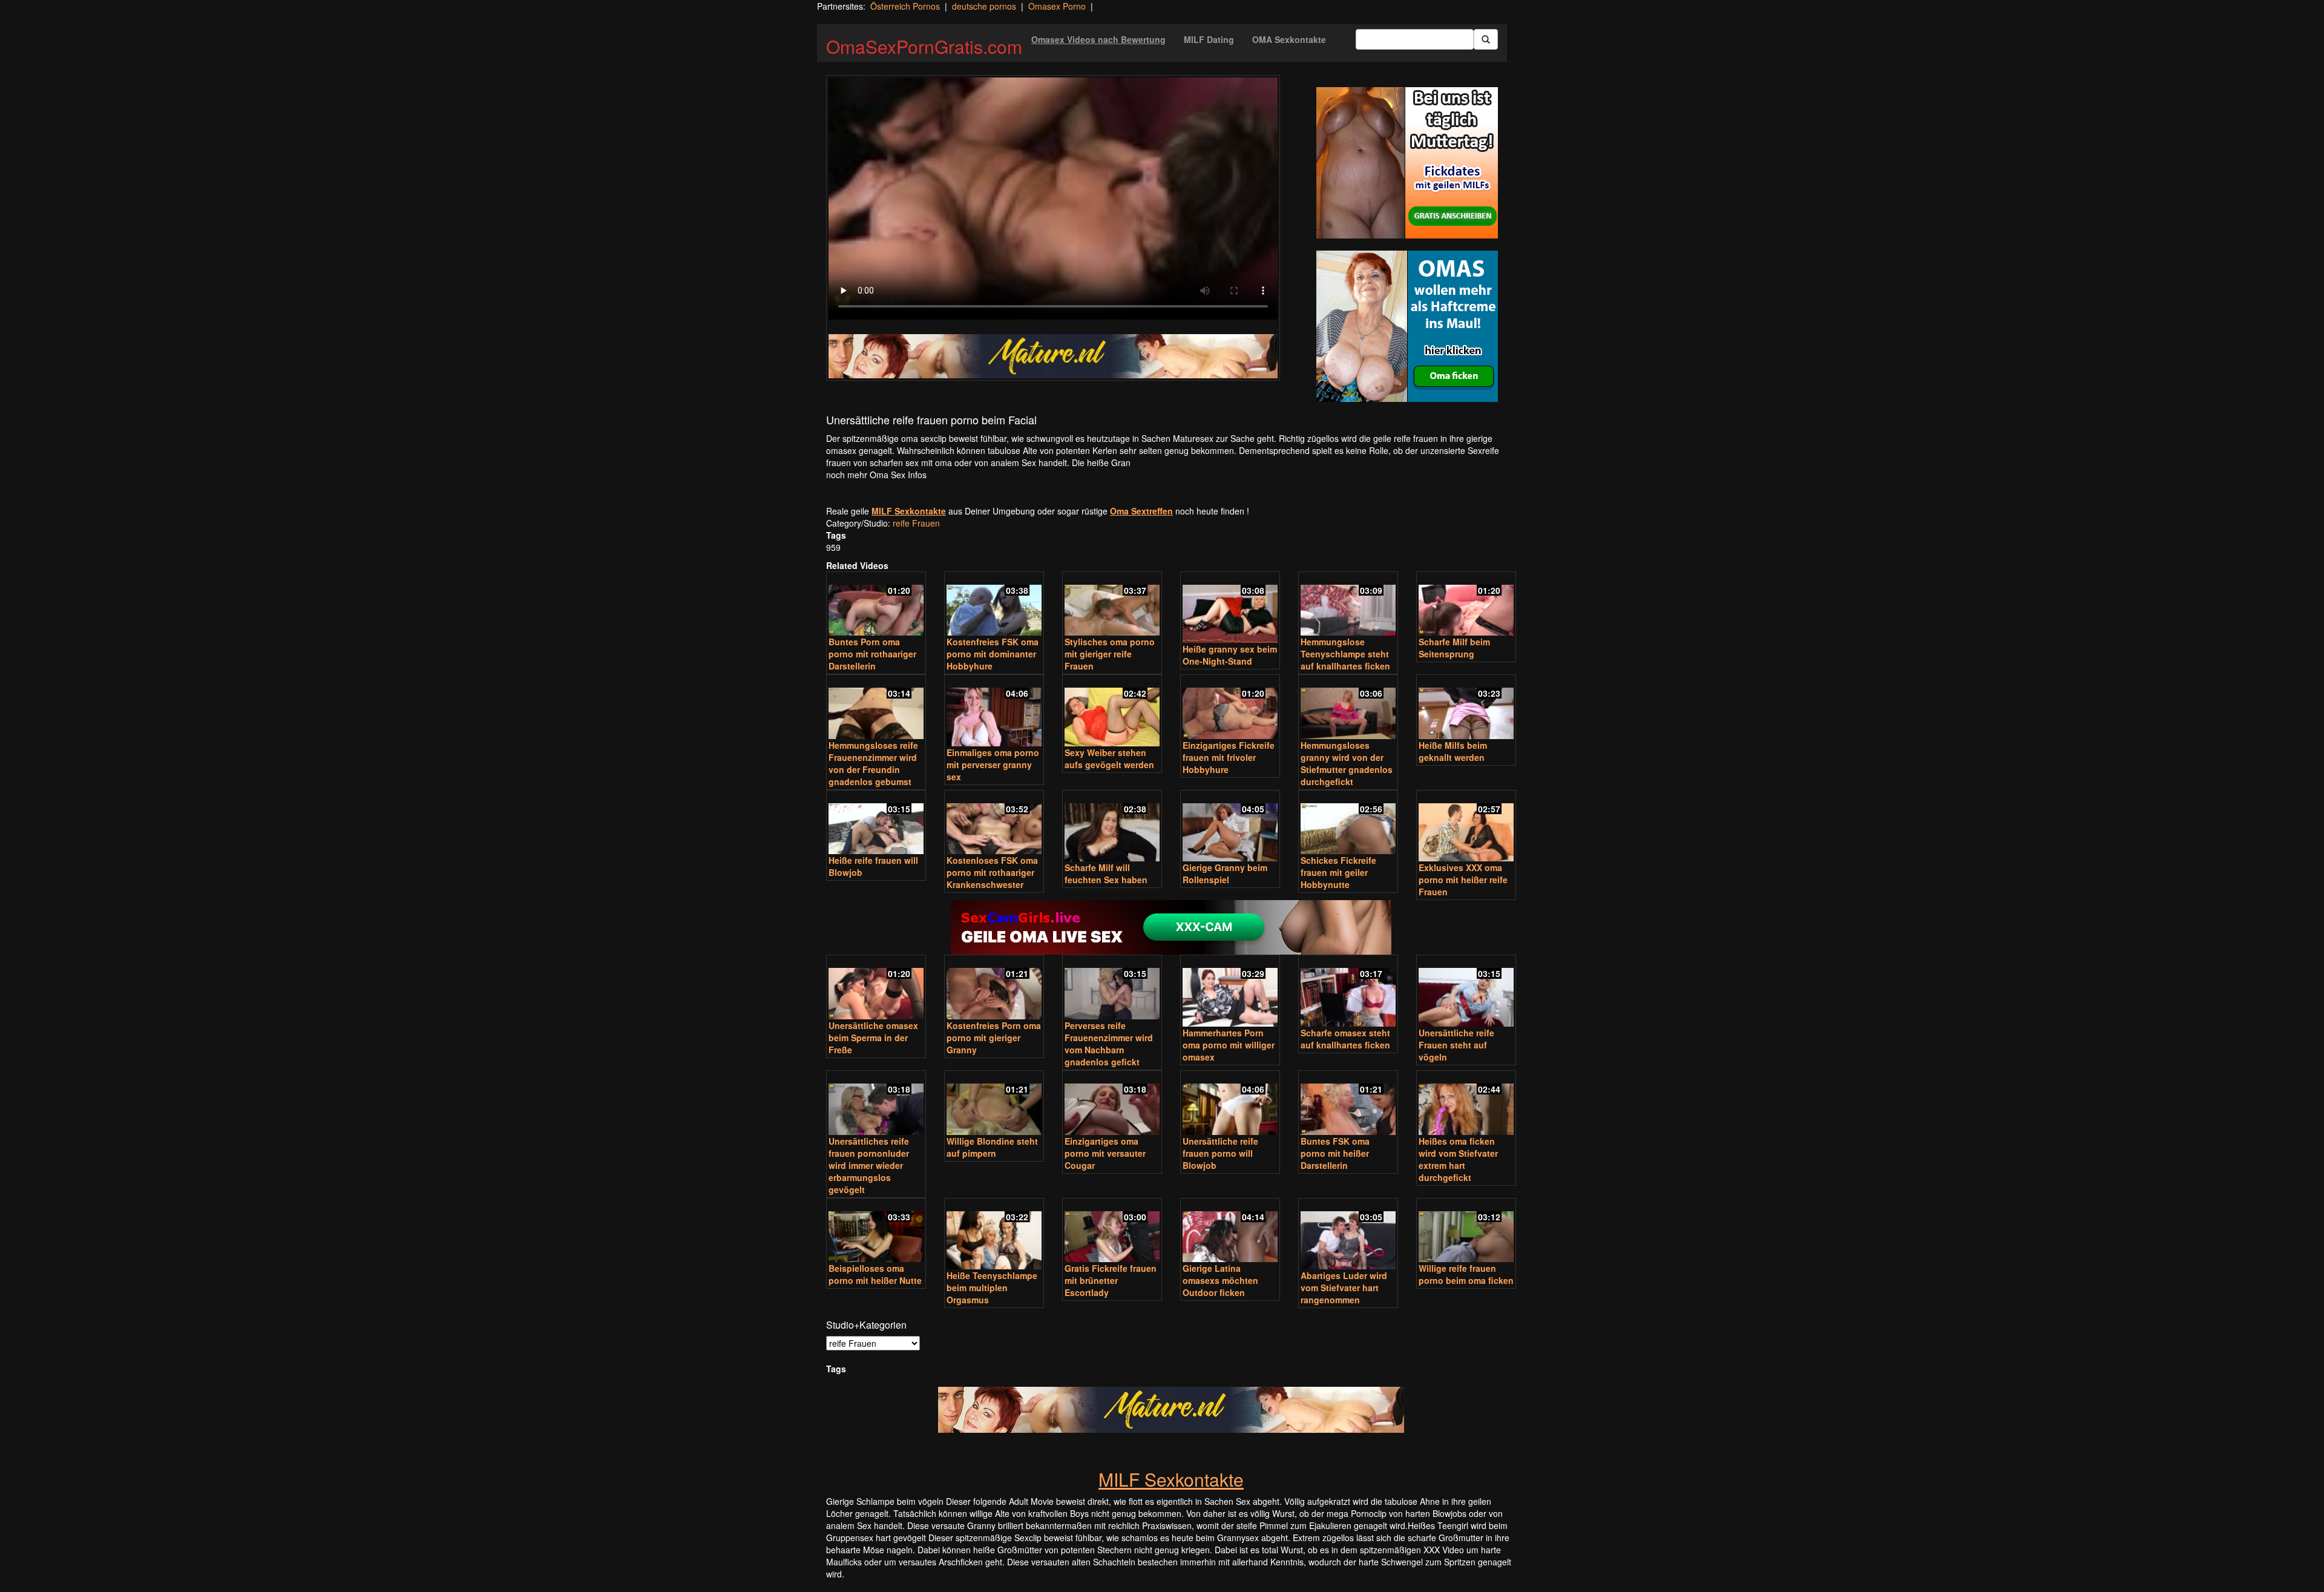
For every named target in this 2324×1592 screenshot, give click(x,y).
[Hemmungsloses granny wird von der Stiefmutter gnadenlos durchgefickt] (1348, 708)
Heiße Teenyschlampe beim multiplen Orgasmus (992, 1288)
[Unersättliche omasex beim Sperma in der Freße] (876, 988)
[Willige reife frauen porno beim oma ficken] (1466, 1232)
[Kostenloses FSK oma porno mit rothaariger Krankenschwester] (994, 824)
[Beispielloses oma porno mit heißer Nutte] (876, 1232)
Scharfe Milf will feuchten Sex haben (1106, 873)
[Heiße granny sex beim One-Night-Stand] (1230, 609)
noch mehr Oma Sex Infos (876, 475)
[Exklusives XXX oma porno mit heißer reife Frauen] (1466, 827)
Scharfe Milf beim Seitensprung (1454, 648)
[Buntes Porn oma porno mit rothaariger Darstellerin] (876, 605)
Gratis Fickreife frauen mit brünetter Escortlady (1111, 1280)
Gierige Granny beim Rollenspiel (1225, 873)
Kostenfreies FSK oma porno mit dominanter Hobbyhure (993, 654)
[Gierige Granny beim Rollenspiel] (1230, 827)
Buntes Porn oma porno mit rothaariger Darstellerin (872, 654)
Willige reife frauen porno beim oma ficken (1466, 1274)
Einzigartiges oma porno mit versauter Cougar (1105, 1153)
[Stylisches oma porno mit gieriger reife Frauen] (1112, 605)
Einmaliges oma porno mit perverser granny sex (993, 765)
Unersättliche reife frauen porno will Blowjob (1220, 1153)
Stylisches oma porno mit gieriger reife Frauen (1110, 654)
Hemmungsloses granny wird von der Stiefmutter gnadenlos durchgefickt (1347, 763)
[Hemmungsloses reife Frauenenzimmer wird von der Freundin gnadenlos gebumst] (876, 708)
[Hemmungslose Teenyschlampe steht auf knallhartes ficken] (1348, 605)
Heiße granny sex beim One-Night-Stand (1230, 655)
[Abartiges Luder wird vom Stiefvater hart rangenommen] (1348, 1235)
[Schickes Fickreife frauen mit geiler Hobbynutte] (1348, 824)
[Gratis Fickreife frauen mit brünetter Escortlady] (1112, 1232)
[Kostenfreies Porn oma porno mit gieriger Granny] (994, 988)
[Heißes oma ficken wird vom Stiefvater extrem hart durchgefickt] (1466, 1104)
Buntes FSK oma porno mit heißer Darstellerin (1335, 1153)
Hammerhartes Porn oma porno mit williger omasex (1229, 1045)
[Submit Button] (1486, 39)
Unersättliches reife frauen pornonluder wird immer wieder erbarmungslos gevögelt (869, 1165)
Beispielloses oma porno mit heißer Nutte (875, 1274)
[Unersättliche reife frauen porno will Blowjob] (1230, 1104)
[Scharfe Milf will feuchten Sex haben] (1112, 827)
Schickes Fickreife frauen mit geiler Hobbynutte (1338, 872)
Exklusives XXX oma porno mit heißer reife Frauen (1463, 880)
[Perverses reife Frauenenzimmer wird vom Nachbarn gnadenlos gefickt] (1112, 988)
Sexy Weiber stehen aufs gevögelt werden (1109, 758)
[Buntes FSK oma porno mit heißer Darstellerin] (1348, 1104)
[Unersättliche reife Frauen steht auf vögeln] (1466, 992)
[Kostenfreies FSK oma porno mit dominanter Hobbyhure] (994, 605)
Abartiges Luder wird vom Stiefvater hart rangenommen (1344, 1288)
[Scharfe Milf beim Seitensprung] (1466, 605)
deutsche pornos (984, 6)
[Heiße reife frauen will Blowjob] (876, 824)
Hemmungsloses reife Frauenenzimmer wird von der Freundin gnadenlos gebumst (873, 763)
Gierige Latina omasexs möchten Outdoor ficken (1220, 1280)
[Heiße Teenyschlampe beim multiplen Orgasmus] (994, 1235)
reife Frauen (916, 523)
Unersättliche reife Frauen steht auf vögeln (1456, 1045)
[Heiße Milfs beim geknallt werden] (1466, 708)
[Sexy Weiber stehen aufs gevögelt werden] (1112, 712)
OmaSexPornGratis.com (924, 46)
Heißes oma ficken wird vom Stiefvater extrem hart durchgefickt (1458, 1159)
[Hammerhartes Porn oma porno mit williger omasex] (1230, 992)
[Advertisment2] (1407, 326)
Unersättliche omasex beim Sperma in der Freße (873, 1038)
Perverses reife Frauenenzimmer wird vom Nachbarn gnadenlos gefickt (1109, 1044)
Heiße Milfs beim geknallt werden (1453, 751)
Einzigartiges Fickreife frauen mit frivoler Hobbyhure (1229, 757)
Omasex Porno (1057, 6)
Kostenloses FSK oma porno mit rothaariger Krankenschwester (992, 872)
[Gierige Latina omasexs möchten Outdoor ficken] (1230, 1232)
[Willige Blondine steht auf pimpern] (994, 1104)
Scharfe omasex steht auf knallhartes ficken (1345, 1039)
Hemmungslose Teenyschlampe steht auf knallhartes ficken (1345, 654)
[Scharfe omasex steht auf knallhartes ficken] (1348, 992)
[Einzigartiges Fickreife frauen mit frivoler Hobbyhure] (1230, 708)
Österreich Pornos (905, 6)
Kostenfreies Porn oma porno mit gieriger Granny (994, 1038)
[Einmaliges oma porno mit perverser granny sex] (994, 712)
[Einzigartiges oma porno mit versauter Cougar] (1112, 1104)
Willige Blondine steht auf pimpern (992, 1147)
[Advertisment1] (1407, 163)
